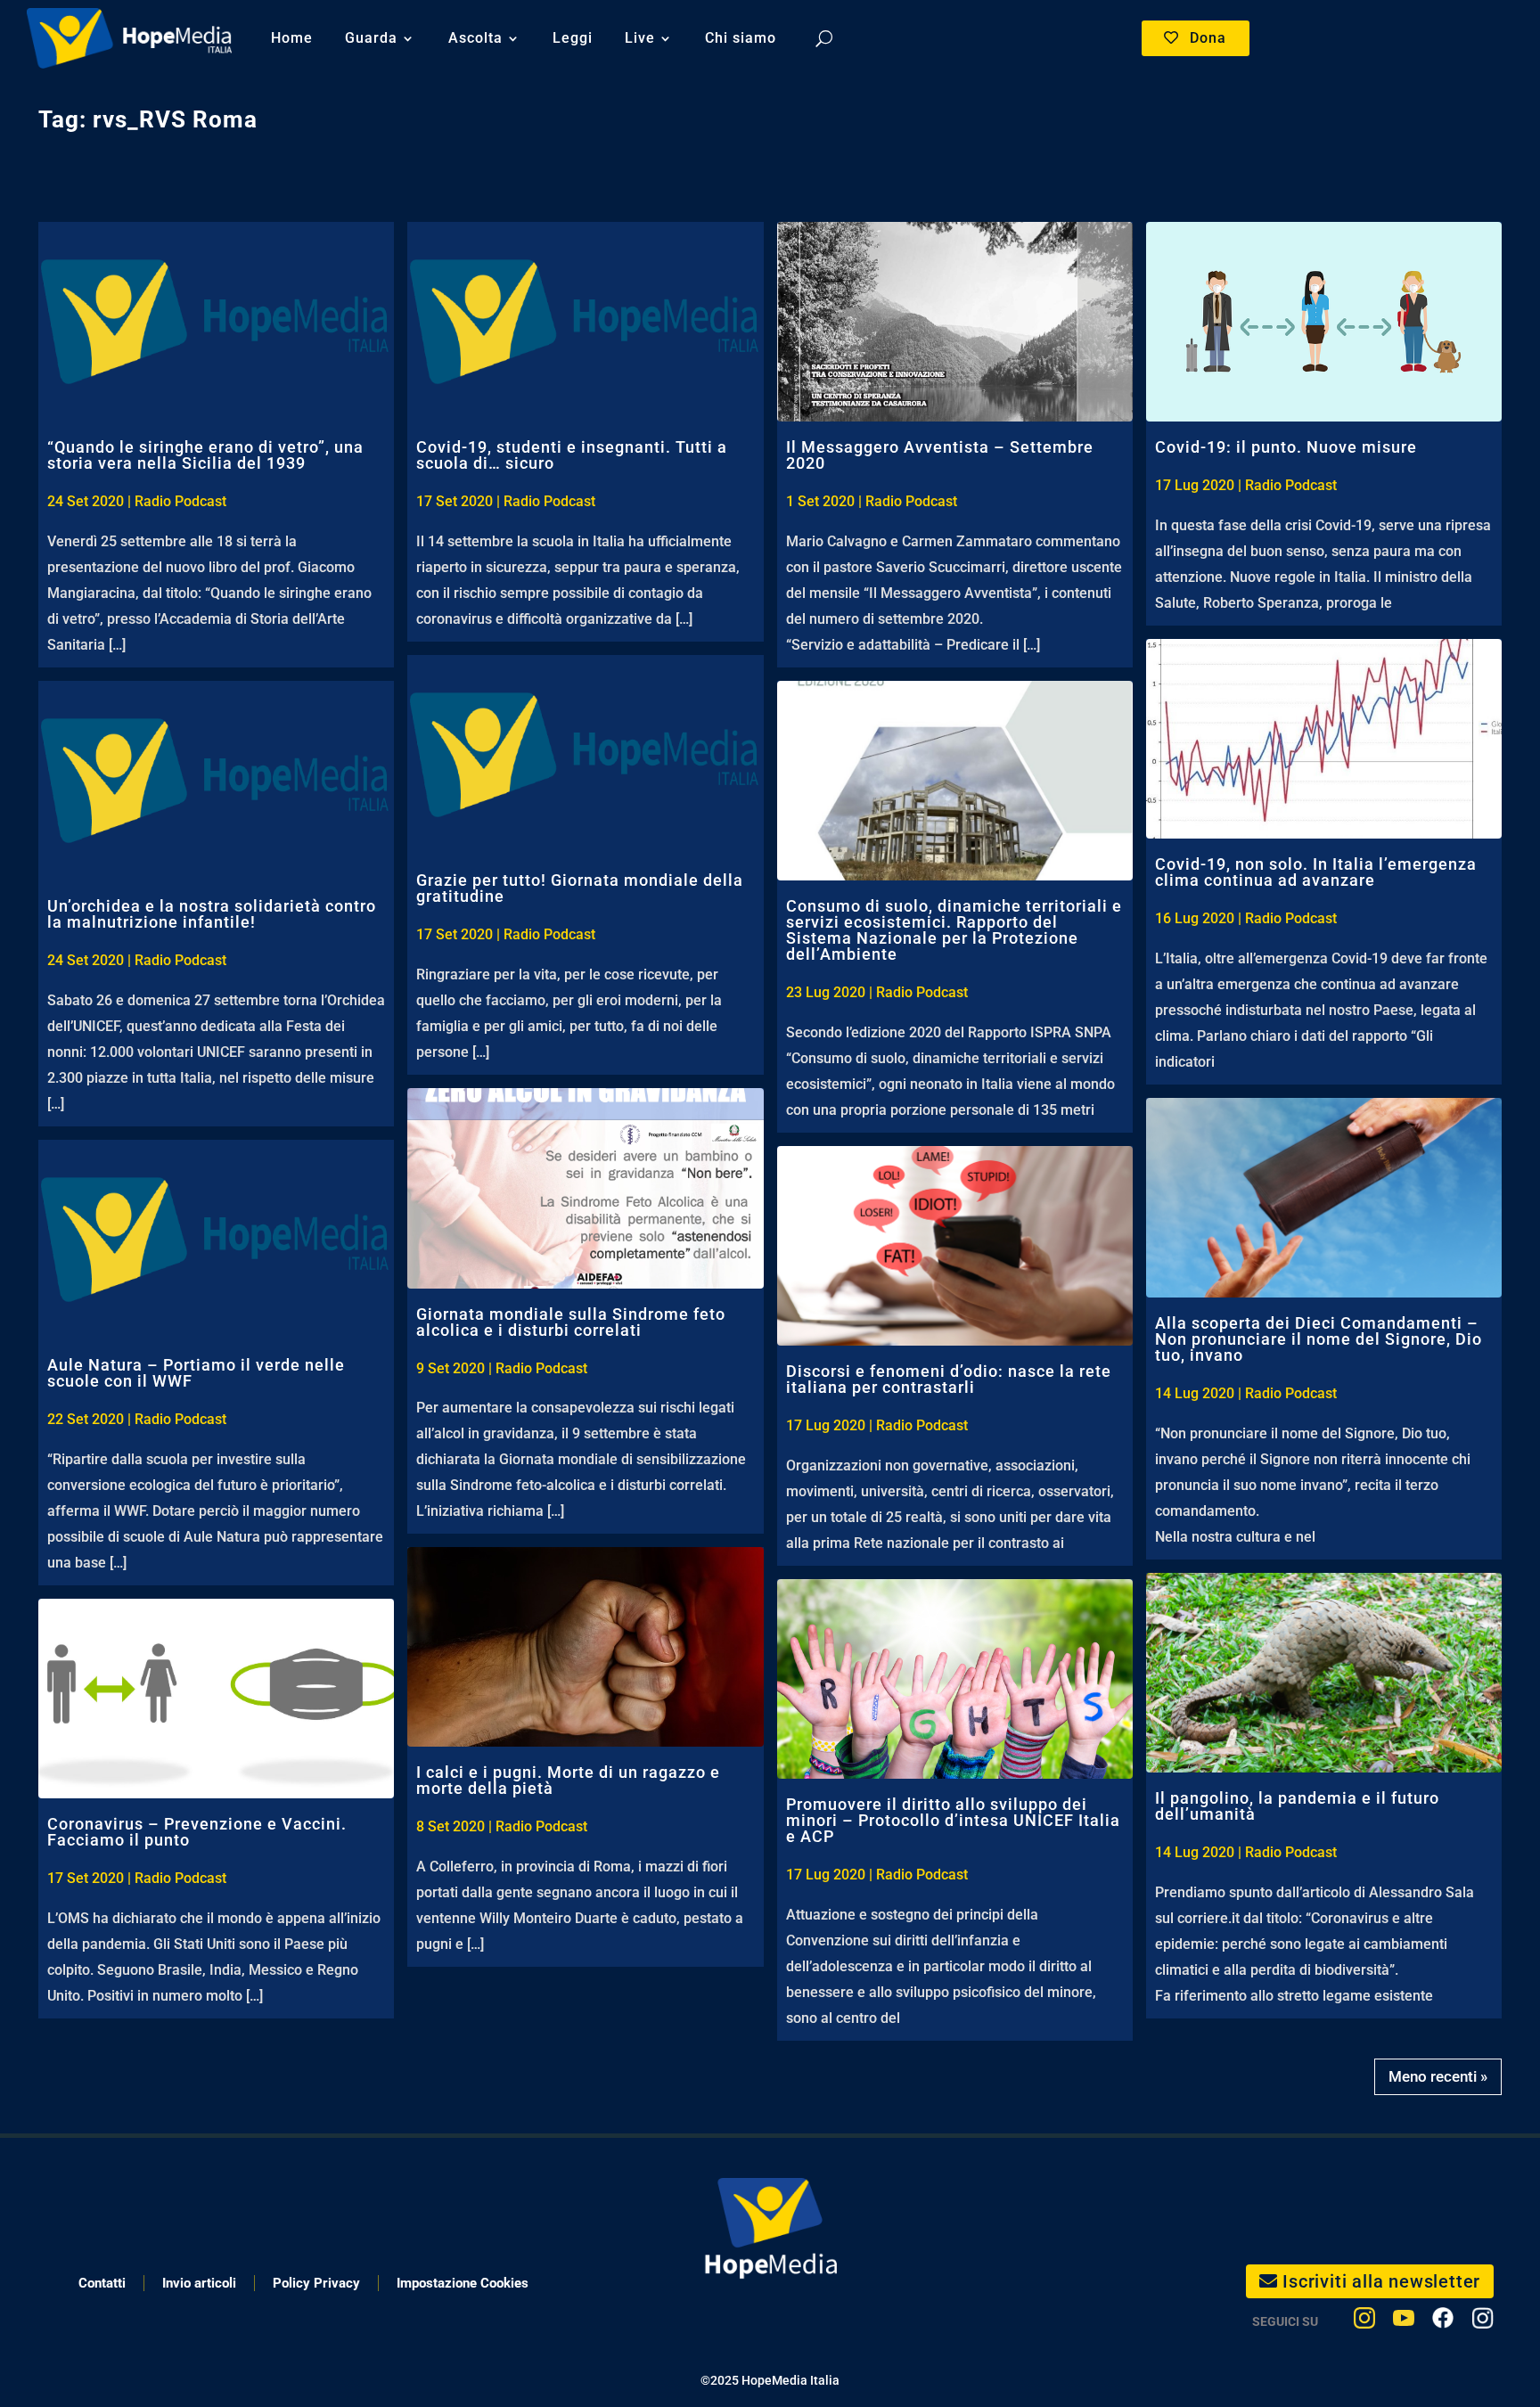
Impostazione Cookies (463, 2283)
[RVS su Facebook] (1443, 2322)
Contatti (102, 2283)
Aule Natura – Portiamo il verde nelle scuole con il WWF (196, 1373)
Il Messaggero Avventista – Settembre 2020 (940, 455)
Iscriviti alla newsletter (1381, 2281)
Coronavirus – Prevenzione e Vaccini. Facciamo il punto (197, 1832)
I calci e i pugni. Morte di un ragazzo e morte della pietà (568, 1780)
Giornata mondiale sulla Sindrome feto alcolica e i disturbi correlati (571, 1322)
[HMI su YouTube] (1404, 2322)
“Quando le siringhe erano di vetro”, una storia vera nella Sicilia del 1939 (205, 455)
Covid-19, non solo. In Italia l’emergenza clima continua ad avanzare (1316, 872)
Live (640, 38)
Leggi (573, 38)
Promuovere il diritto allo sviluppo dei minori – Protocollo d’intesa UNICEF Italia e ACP (953, 1820)
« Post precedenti (1442, 2071)
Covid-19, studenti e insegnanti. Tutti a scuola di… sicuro (572, 455)
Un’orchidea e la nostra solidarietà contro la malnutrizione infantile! (212, 914)
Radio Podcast (180, 501)
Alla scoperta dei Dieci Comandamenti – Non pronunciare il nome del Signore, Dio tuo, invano (1319, 1339)
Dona (1208, 38)
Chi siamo (741, 38)
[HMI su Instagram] (1364, 2322)
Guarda (371, 38)
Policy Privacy (316, 2283)
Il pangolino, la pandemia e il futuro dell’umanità (1297, 1806)
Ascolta (475, 38)
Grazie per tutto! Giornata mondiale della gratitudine (580, 888)
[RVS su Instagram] (1483, 2322)
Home (292, 38)
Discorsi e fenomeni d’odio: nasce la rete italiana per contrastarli (949, 1379)
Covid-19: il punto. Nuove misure (1286, 447)
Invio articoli (199, 2283)
